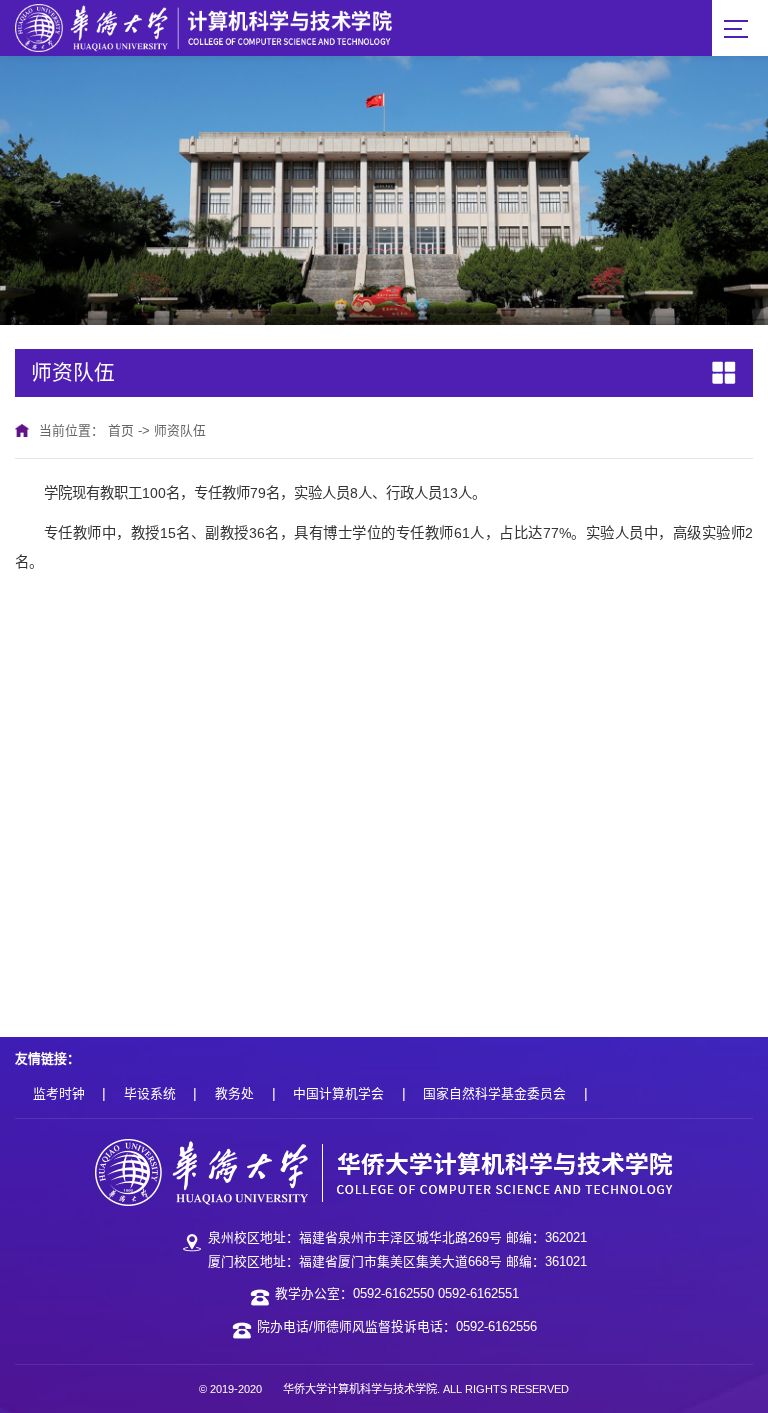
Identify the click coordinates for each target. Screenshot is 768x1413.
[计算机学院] (203, 27)
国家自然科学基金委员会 (494, 1093)
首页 (121, 430)
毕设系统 (150, 1093)
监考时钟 (59, 1093)
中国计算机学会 (338, 1093)
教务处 (234, 1093)
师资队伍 (180, 430)
